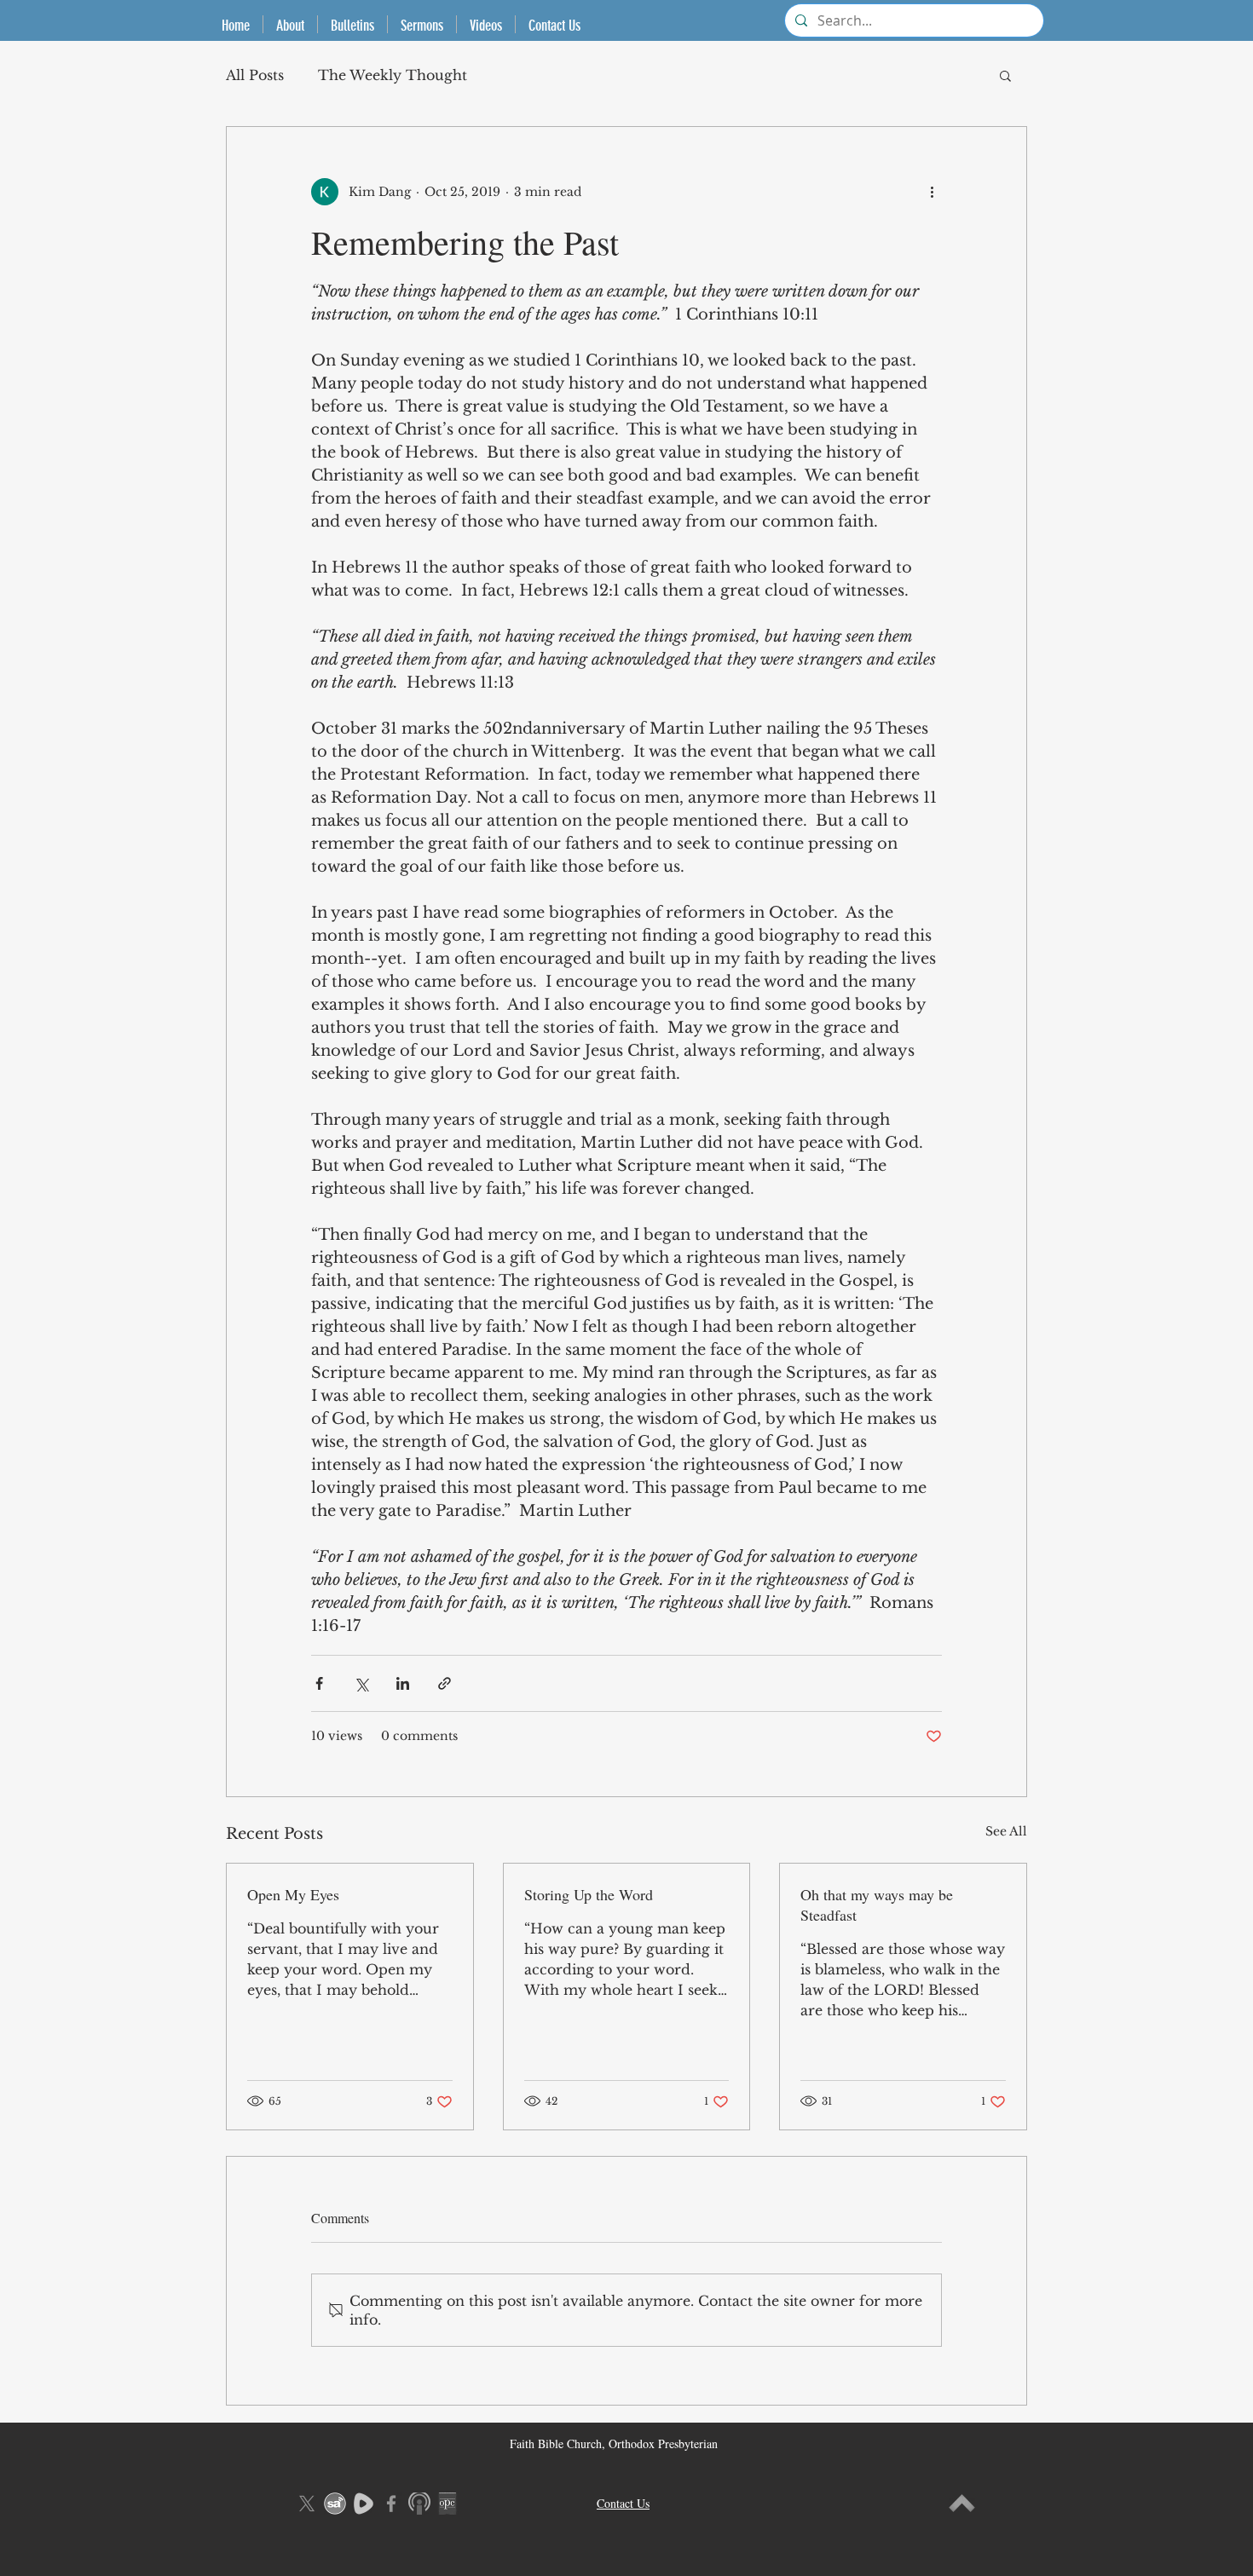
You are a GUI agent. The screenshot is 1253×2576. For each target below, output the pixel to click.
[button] (1005, 75)
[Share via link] (445, 1683)
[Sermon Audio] (335, 2504)
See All (1006, 1831)
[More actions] (932, 192)
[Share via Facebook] (319, 1683)
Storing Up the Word (589, 1894)
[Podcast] (419, 2504)
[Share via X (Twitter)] (361, 1683)
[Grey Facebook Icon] (391, 2504)
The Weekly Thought (393, 75)
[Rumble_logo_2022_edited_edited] (363, 2504)
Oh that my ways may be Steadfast (877, 1905)
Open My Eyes (293, 1894)
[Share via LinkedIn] (403, 1683)
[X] (307, 2504)
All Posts (255, 75)
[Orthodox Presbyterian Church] (447, 2504)
